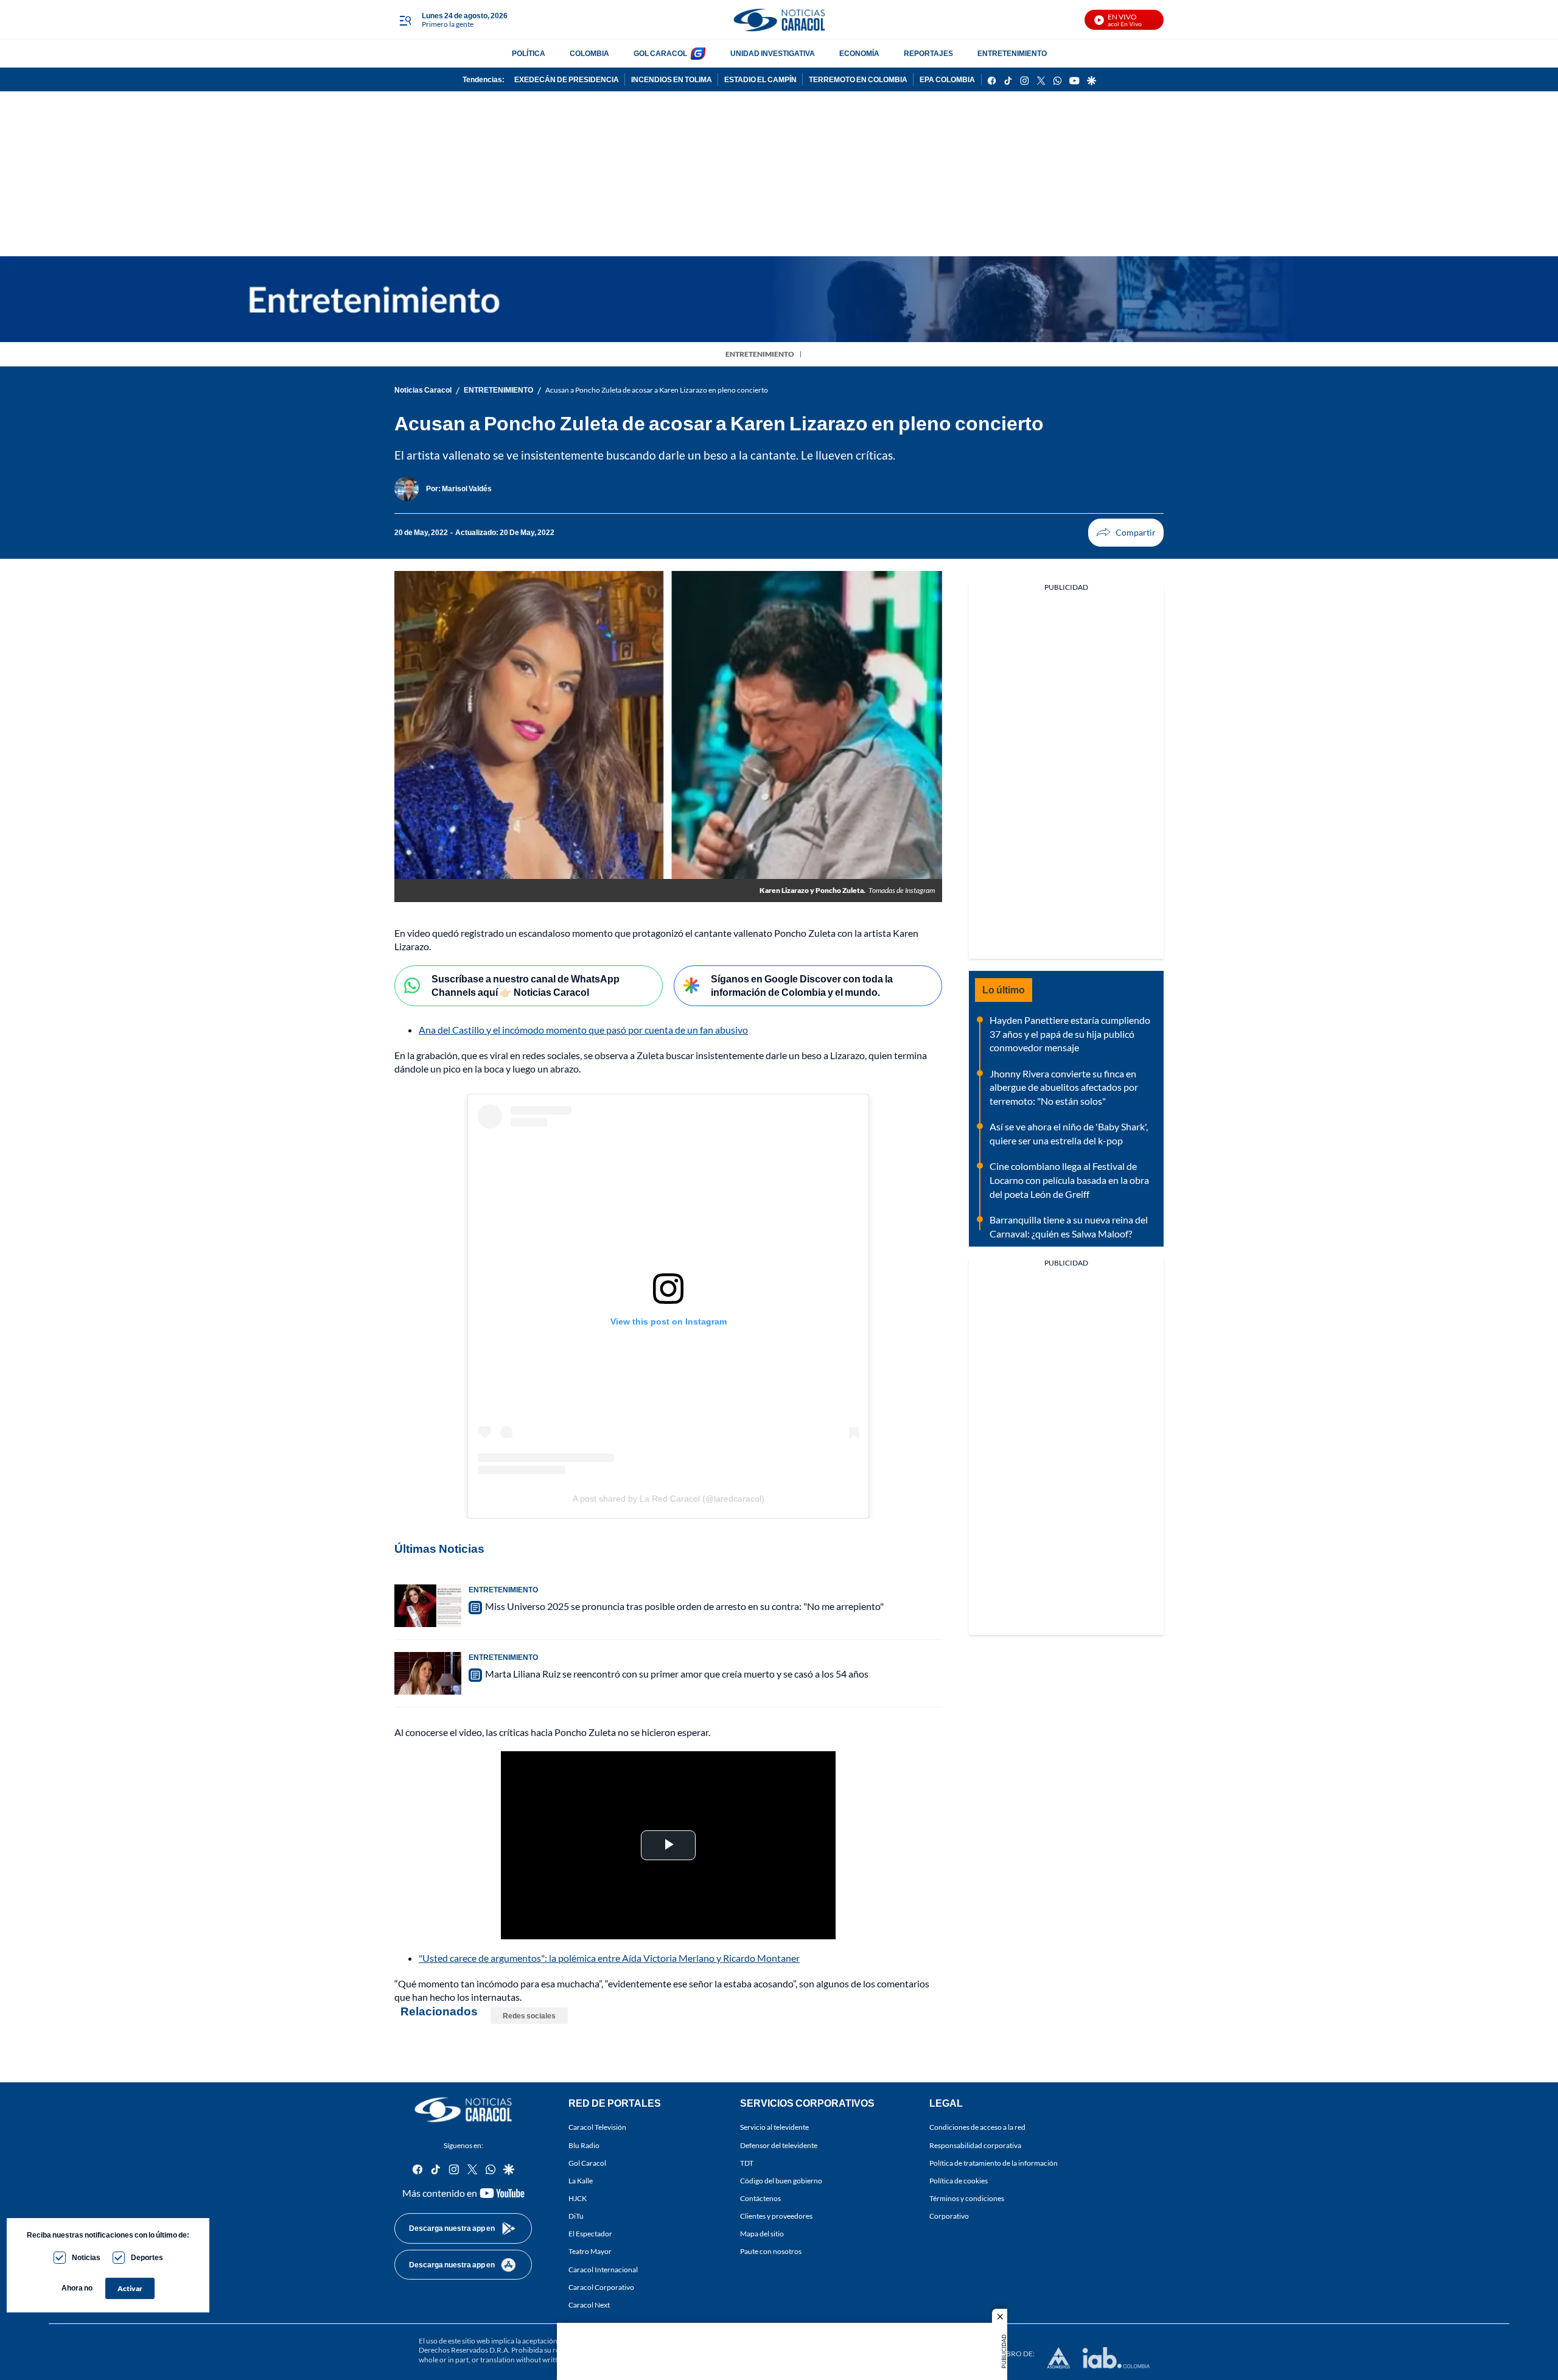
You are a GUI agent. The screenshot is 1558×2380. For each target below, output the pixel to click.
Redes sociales (529, 2016)
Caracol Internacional (603, 2269)
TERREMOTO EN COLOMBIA (858, 79)
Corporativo (949, 2216)
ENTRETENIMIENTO (1012, 53)
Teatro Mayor (590, 2251)
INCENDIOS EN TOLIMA (672, 79)
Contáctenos (760, 2198)
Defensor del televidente (779, 2145)
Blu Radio (584, 2145)
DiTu (576, 2216)
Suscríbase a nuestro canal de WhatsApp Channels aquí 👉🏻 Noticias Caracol (526, 985)
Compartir (1126, 533)
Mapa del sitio (762, 2234)
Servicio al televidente (774, 2127)
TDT (747, 2163)
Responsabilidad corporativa (975, 2145)
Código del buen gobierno (781, 2181)
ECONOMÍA (859, 53)
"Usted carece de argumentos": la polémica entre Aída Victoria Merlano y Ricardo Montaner (609, 1958)
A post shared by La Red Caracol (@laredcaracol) (669, 1499)
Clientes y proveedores (776, 2216)
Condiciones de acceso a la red (977, 2127)
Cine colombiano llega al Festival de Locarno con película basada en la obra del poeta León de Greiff (1069, 1180)
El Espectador (590, 2234)
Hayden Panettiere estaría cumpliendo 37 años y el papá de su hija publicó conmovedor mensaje (1070, 1034)
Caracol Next (589, 2305)
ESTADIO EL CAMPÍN (760, 79)
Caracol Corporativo (601, 2287)
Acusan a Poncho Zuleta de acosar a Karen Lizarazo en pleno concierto (657, 390)
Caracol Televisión (597, 2127)
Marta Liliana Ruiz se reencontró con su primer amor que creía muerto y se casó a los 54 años (677, 1674)
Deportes (147, 2257)
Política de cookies (959, 2181)
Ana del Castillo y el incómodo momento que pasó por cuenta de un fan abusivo (583, 1030)
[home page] (779, 20)
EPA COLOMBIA (947, 79)
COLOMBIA (589, 53)
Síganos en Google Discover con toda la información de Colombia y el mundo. (802, 985)
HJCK (578, 2198)
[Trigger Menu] (405, 20)
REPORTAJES (928, 53)
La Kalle (581, 2181)
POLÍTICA (529, 53)
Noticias (86, 2257)
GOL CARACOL (660, 53)
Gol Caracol (587, 2163)
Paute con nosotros (771, 2251)
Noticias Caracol (423, 390)
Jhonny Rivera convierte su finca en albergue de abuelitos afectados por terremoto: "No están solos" (1064, 1087)
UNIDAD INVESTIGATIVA (773, 53)
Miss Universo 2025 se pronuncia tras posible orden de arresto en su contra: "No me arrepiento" (684, 1606)
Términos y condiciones (967, 2198)
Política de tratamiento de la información (994, 2163)
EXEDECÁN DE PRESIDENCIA (567, 79)
